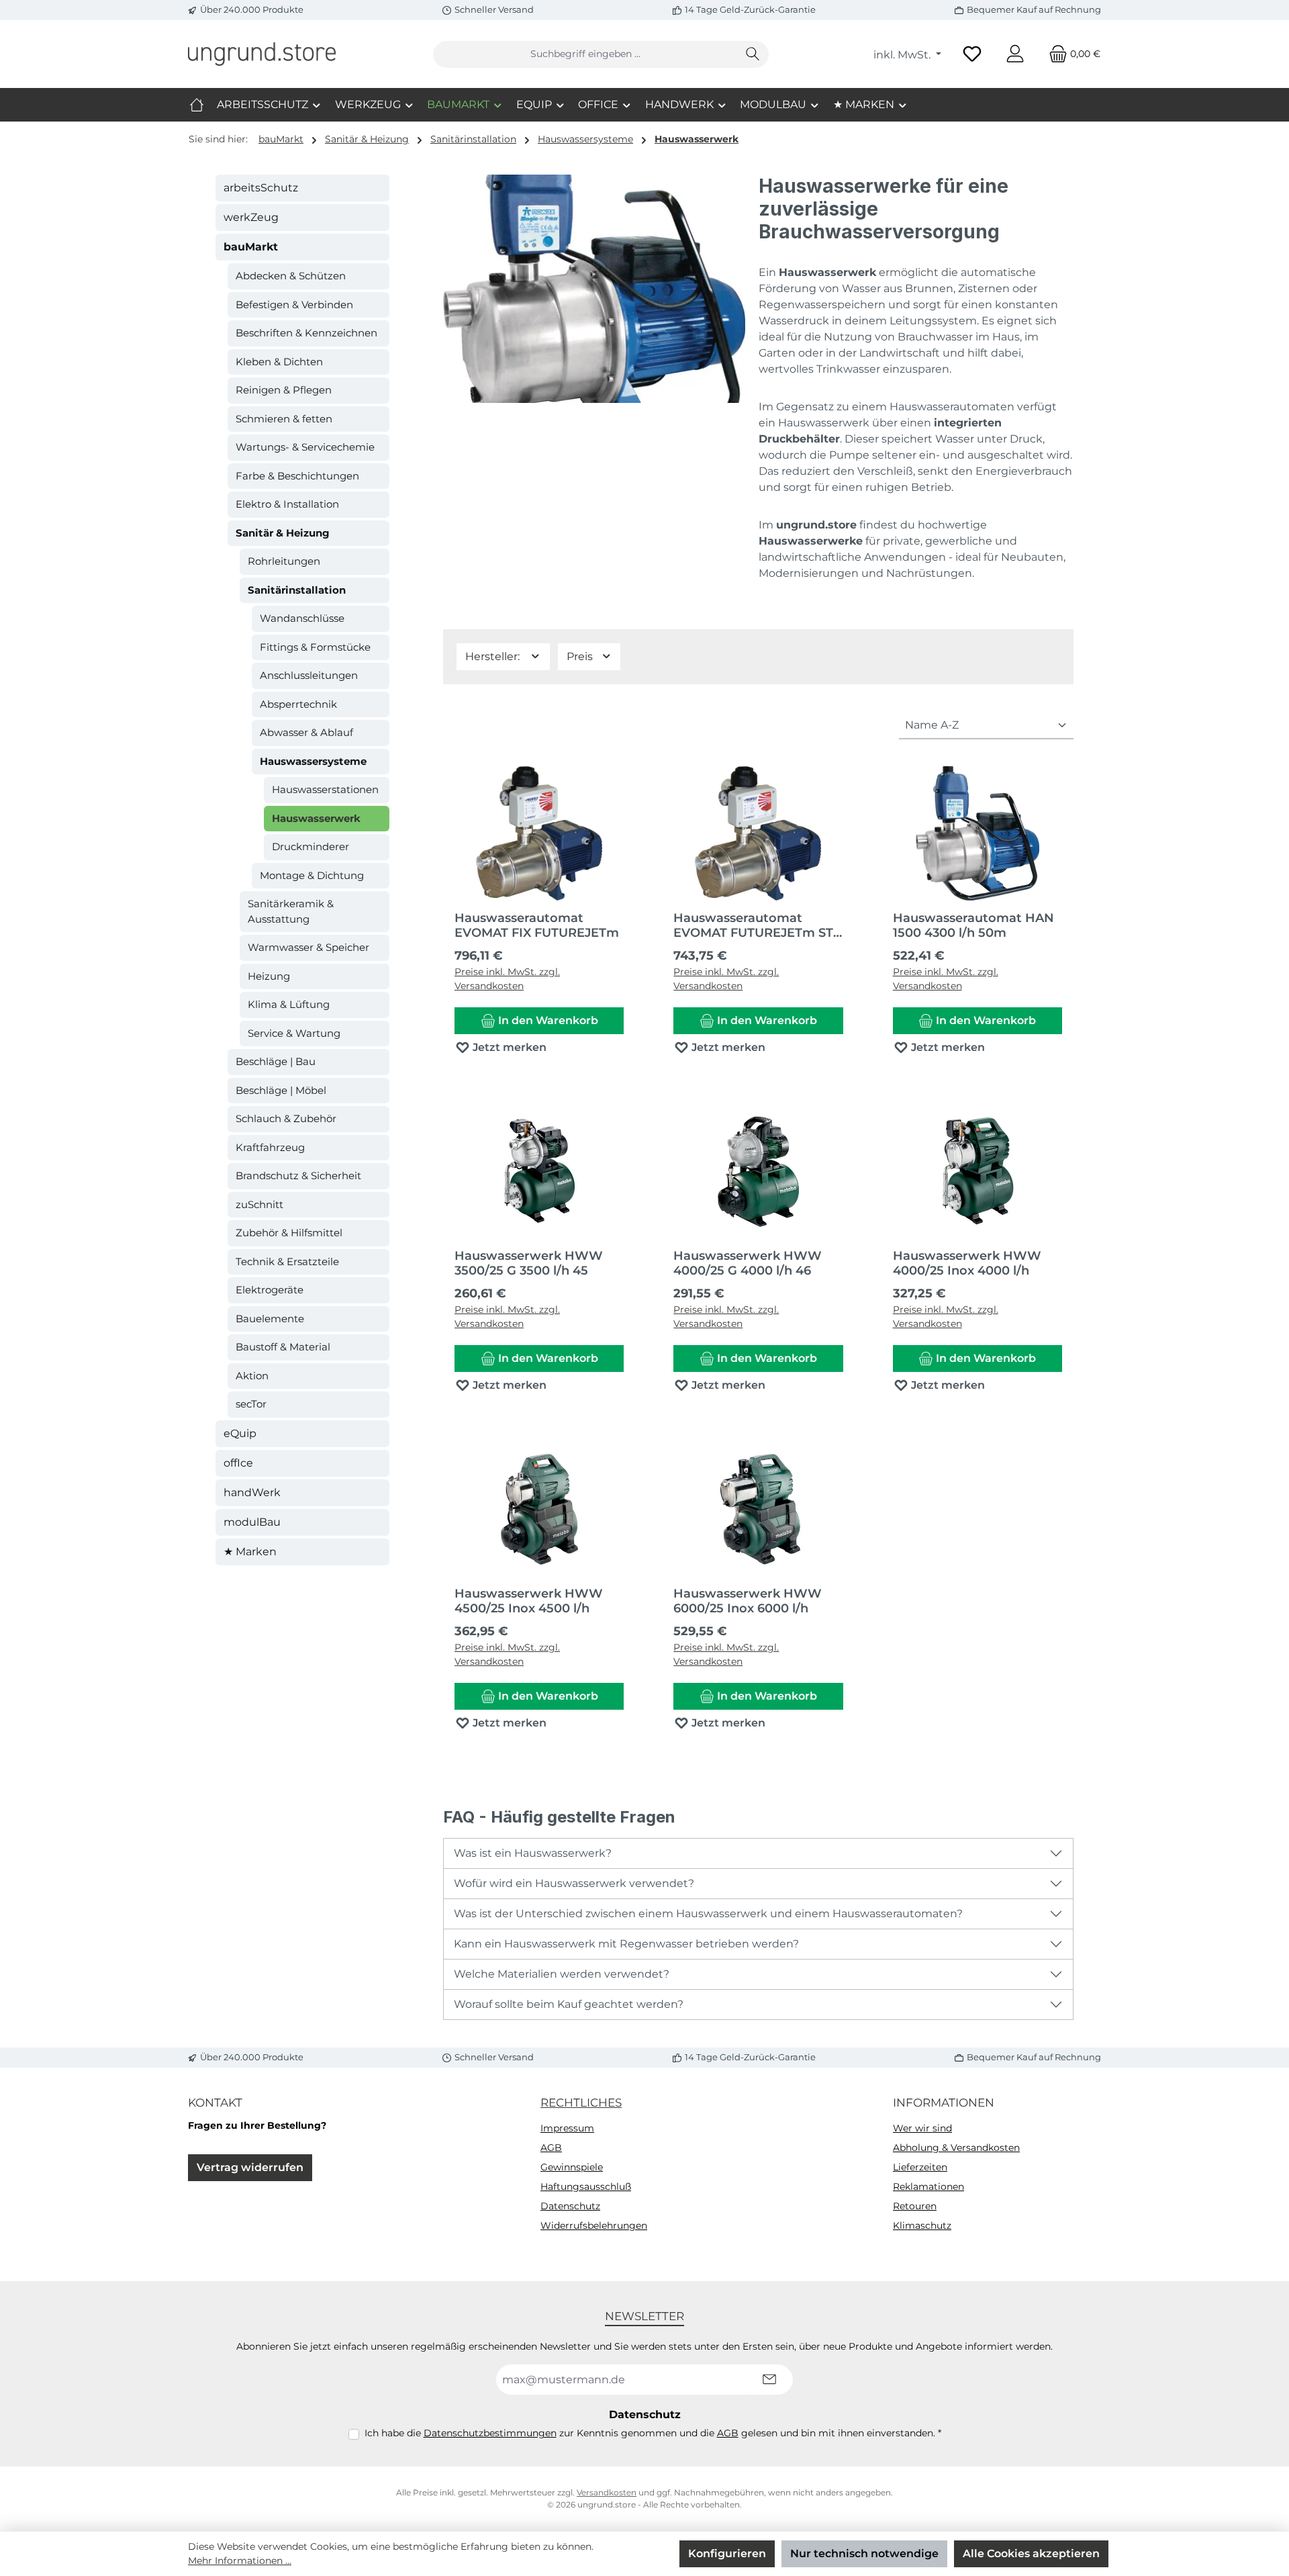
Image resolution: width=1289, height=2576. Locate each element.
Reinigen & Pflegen (284, 390)
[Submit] (769, 2380)
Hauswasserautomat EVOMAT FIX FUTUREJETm (537, 925)
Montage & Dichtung (312, 875)
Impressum (567, 2128)
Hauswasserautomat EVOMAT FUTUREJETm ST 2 (753, 925)
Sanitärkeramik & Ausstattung (291, 911)
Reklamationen (928, 2187)
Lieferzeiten (920, 2167)
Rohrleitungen (284, 561)
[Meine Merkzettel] (972, 54)
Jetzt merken (508, 1047)
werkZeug (251, 217)
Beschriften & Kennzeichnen (306, 333)
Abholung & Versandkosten (956, 2148)
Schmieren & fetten (284, 419)
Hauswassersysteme (313, 761)
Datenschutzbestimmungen (490, 2433)
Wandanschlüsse (302, 618)
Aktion (252, 1376)
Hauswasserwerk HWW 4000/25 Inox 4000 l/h (967, 1263)
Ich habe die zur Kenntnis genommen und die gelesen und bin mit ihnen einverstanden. (653, 2433)
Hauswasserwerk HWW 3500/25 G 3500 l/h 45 (529, 1263)
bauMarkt (251, 247)
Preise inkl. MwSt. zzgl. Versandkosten (507, 979)
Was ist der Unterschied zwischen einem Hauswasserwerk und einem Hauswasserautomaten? (708, 1914)
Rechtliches (581, 2103)
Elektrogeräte (270, 1290)
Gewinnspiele (572, 2167)
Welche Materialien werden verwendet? (562, 1974)
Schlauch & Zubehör (286, 1118)
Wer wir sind (922, 2128)
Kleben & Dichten (279, 362)
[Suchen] (753, 54)
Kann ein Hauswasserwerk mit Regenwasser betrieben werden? (626, 1944)
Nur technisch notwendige (864, 2554)
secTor (251, 1404)
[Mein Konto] (1015, 54)
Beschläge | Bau (276, 1061)
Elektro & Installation (287, 504)
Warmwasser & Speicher (308, 947)
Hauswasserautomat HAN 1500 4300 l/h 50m (973, 925)
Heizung (269, 976)
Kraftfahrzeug (270, 1147)
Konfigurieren (727, 2554)
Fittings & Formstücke (315, 647)
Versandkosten (607, 2492)
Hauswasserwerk (316, 818)
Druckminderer (311, 846)
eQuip (240, 1433)
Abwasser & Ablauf (306, 732)
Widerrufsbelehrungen (594, 2225)
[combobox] (585, 54)
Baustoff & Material (283, 1347)
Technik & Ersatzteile (287, 1261)
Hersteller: (494, 656)
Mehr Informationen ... (240, 2561)
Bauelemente (270, 1319)
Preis (581, 656)
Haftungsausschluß (586, 2187)
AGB (551, 2148)
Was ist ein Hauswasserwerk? (533, 1853)
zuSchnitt (259, 1204)
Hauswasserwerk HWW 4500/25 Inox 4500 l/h (529, 1601)
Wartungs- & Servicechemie (305, 447)
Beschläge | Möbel (281, 1090)
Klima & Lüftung (289, 1004)
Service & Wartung (294, 1033)
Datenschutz (570, 2206)
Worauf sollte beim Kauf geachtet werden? (569, 2004)
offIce (238, 1463)
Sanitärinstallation (297, 590)
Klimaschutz (922, 2225)
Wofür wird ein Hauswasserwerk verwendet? (574, 1883)
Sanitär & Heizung (283, 533)
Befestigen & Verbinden (294, 305)
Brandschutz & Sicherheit (298, 1176)
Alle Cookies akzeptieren (1031, 2554)
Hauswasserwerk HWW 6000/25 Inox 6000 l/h (748, 1601)
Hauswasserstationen (325, 789)
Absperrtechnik (298, 704)
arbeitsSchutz (261, 188)
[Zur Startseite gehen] (262, 54)
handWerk (252, 1492)
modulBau (252, 1522)
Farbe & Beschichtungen (297, 476)
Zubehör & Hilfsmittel (289, 1233)
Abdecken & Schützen (291, 276)
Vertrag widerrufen (250, 2167)
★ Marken (250, 1552)
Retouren (915, 2206)
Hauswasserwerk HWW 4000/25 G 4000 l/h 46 (748, 1263)
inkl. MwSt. (903, 55)
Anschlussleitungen (309, 675)
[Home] (197, 105)
